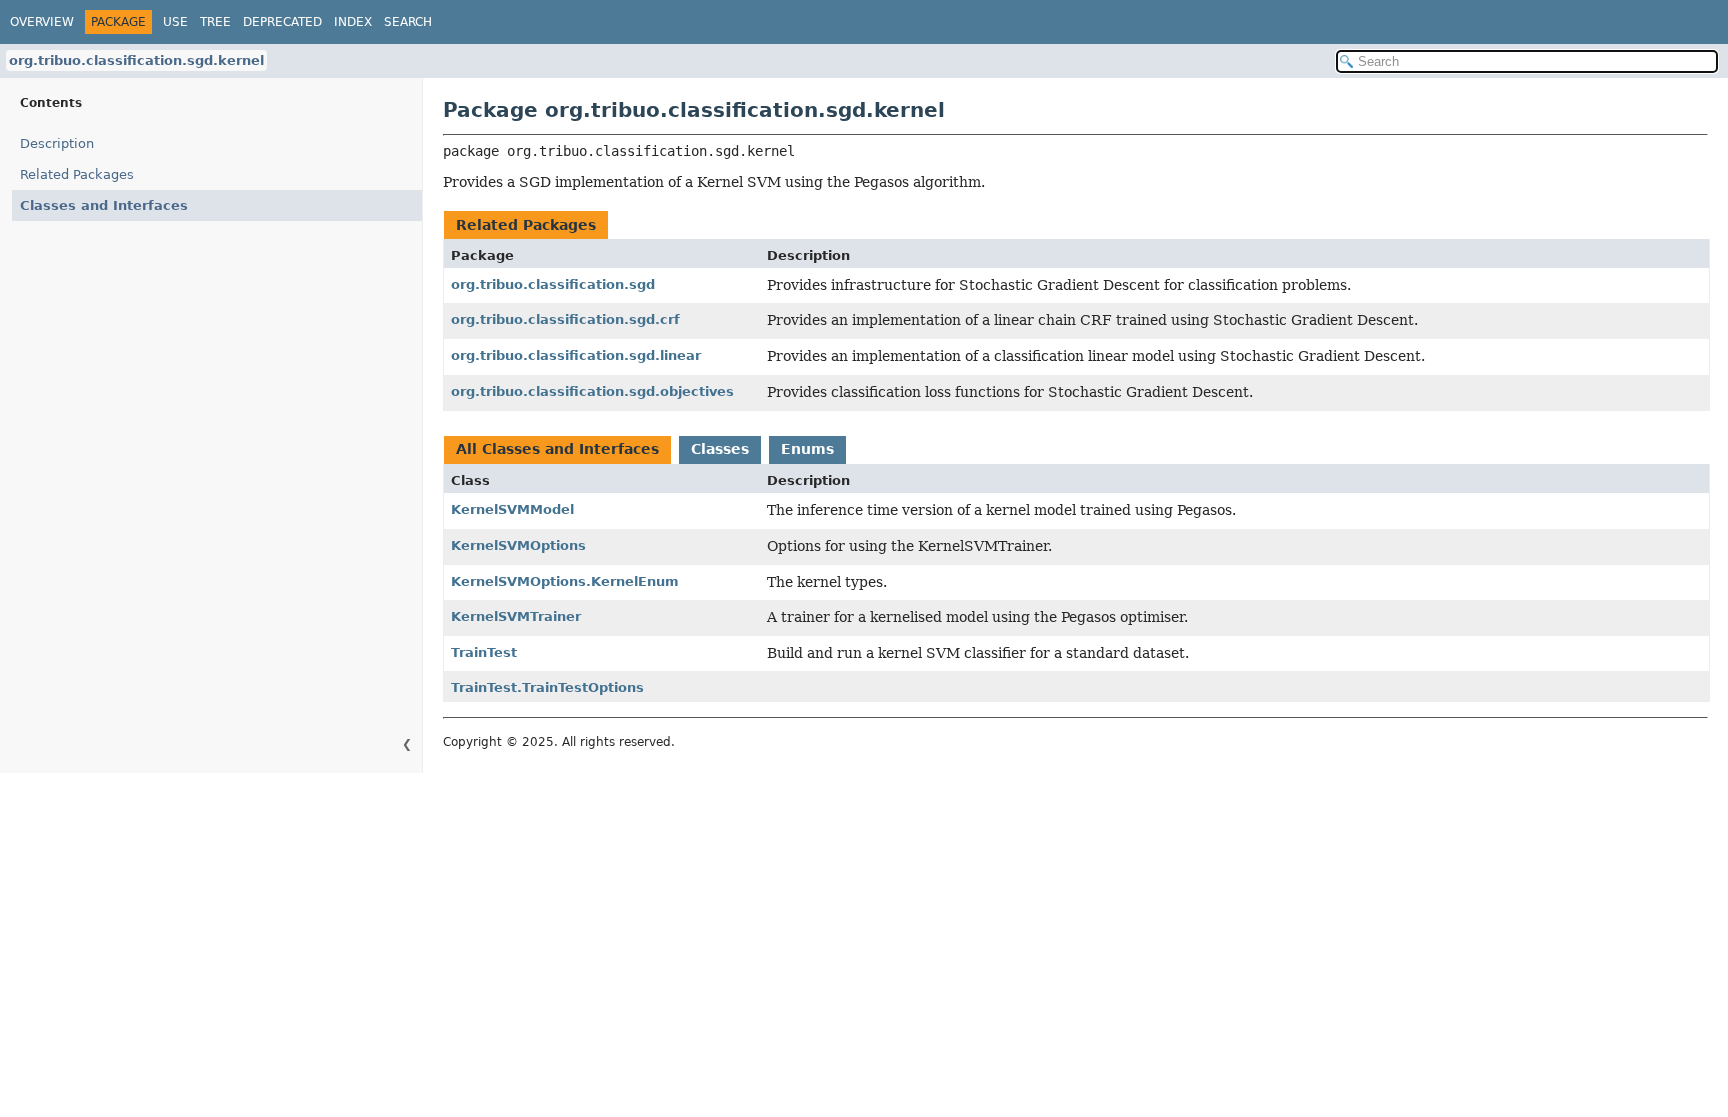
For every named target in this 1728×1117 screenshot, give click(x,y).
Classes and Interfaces (104, 205)
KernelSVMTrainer (516, 616)
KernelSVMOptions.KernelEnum (565, 581)
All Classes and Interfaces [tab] (557, 449)
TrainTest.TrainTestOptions (547, 687)
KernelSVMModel (512, 509)
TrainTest (484, 652)
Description (57, 143)
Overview (42, 22)
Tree (215, 22)
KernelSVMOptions (518, 545)
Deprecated (282, 22)
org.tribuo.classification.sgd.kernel (136, 60)
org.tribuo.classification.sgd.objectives (592, 391)
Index (353, 22)
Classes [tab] (720, 449)
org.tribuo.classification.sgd (553, 284)
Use (175, 22)
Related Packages (77, 174)
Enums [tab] (807, 449)
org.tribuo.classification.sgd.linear (576, 355)
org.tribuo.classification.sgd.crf (565, 319)
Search (408, 22)
